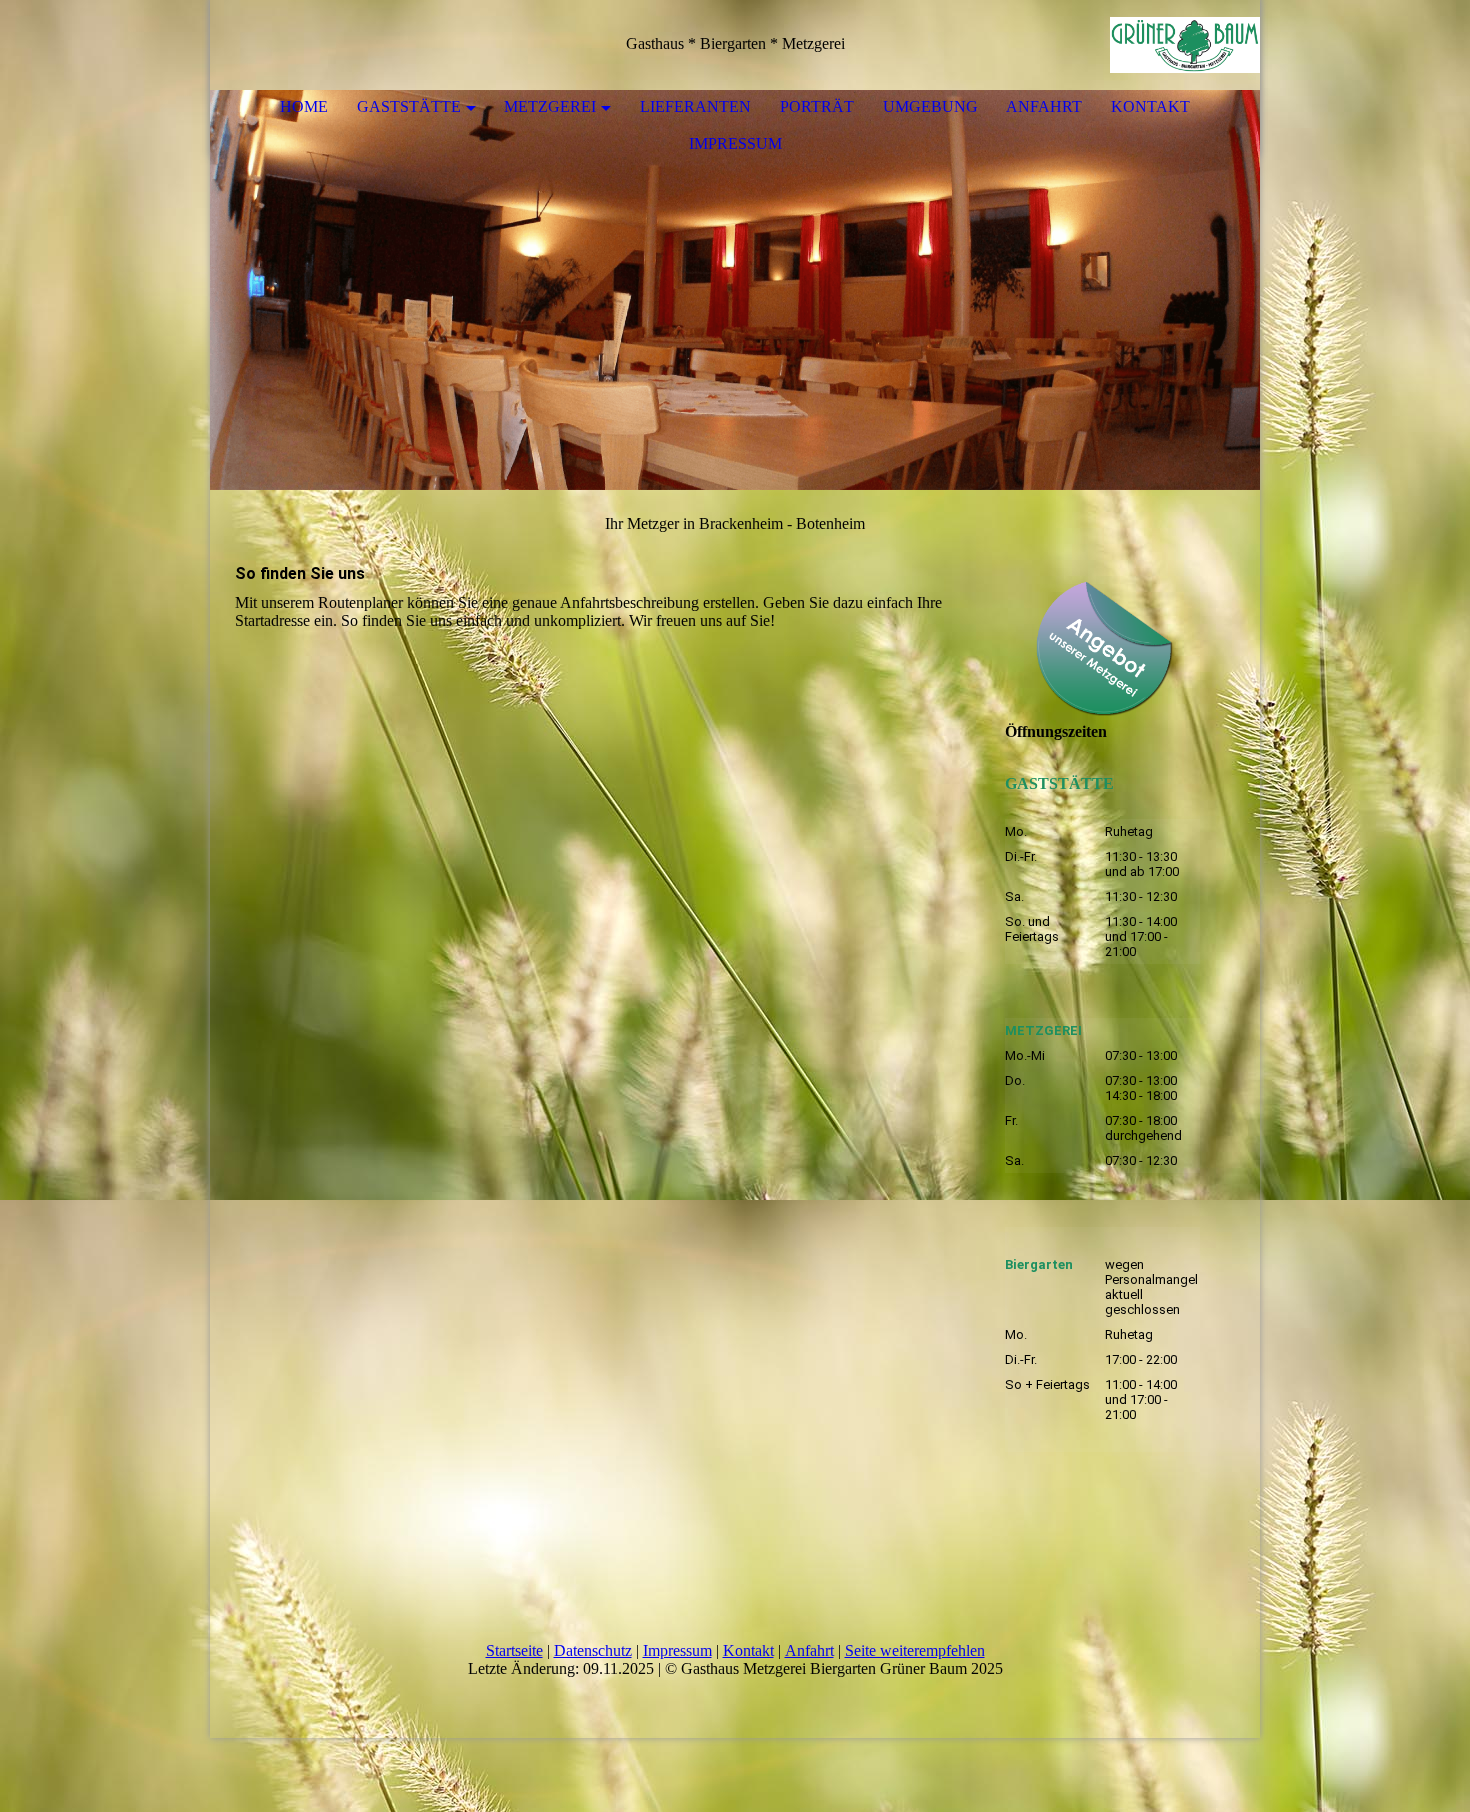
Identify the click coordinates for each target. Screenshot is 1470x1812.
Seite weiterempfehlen (915, 1650)
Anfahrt (1044, 106)
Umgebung (930, 106)
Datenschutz (593, 1650)
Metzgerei (550, 106)
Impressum (735, 143)
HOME (304, 106)
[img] (1185, 45)
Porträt (817, 106)
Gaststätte (409, 106)
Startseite (514, 1650)
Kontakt (1150, 106)
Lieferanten (695, 106)
